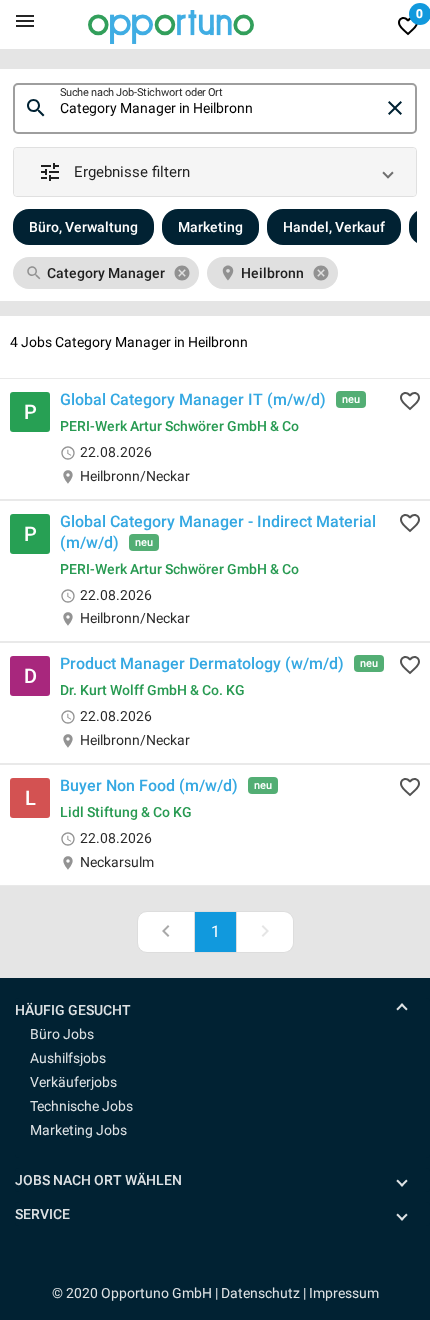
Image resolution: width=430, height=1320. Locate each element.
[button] (215, 172)
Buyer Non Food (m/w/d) (149, 785)
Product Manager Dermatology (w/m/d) (202, 663)
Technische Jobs (81, 1106)
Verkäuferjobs (73, 1082)
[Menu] (25, 20)
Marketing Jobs (78, 1130)
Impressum (344, 1293)
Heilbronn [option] (272, 273)
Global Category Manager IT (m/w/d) (193, 399)
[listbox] (215, 273)
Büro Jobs (62, 1034)
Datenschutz (260, 1293)
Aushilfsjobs (68, 1058)
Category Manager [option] (106, 273)
